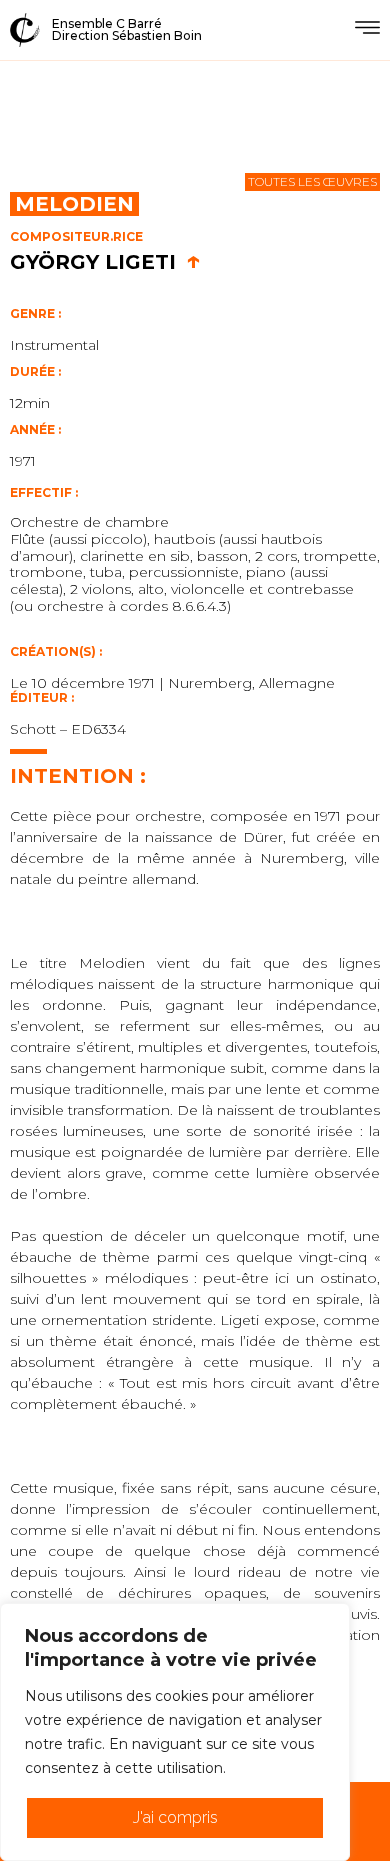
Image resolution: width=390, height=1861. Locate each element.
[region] (175, 1732)
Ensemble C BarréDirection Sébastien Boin (127, 29)
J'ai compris (175, 1817)
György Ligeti (105, 262)
